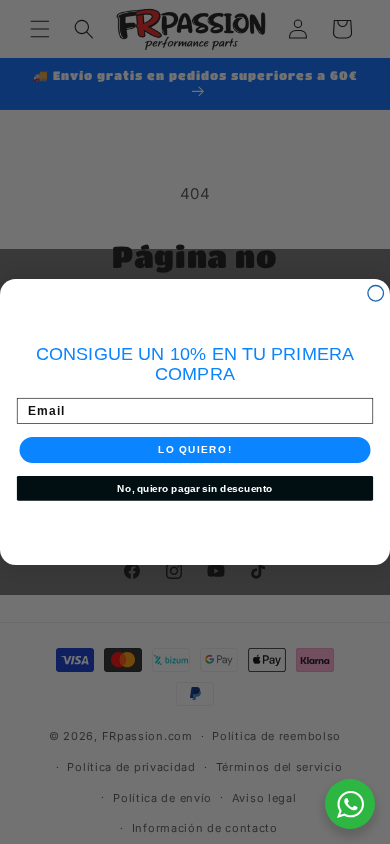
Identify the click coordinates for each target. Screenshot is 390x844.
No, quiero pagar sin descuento (194, 487)
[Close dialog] (376, 294)
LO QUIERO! (195, 449)
